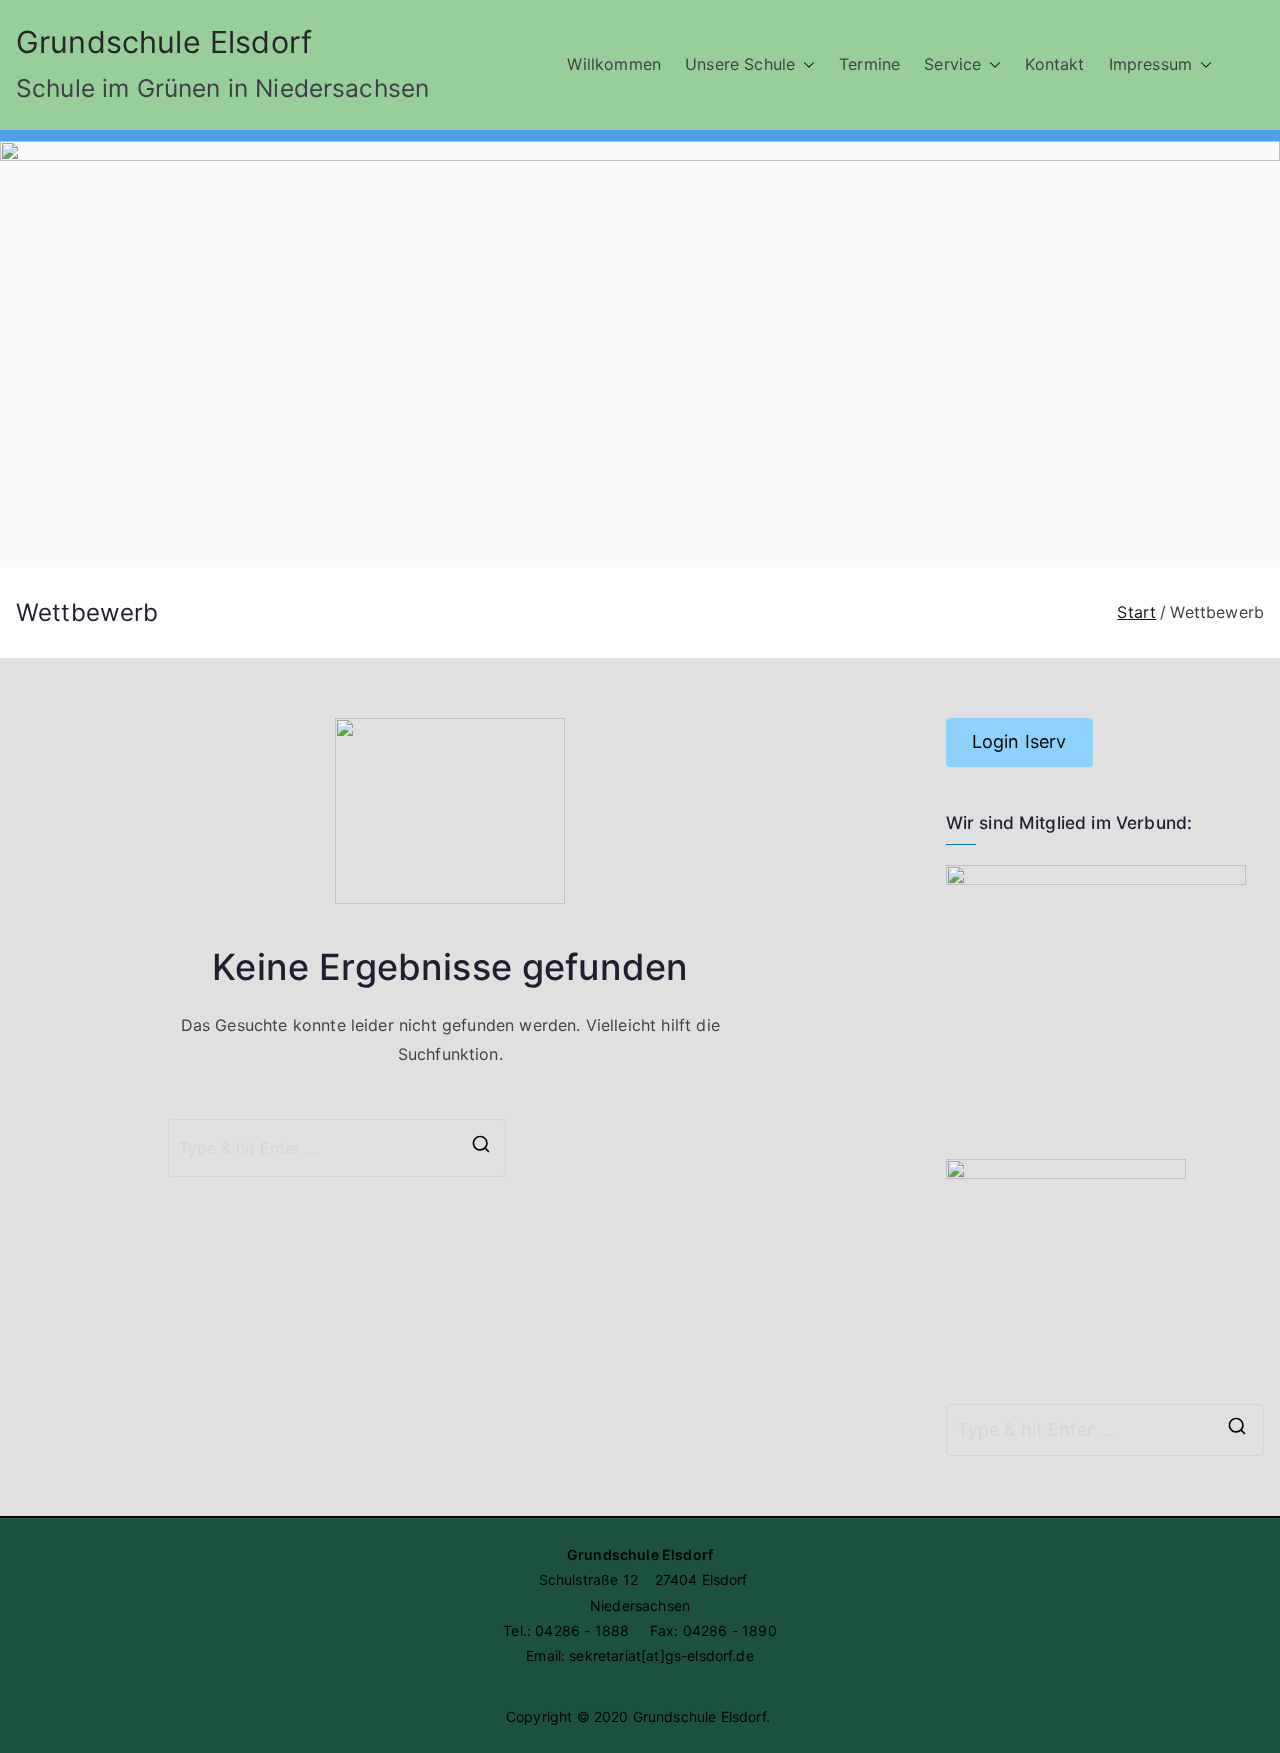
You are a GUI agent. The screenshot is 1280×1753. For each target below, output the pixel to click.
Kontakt (1054, 64)
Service (952, 64)
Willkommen (614, 64)
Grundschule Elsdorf (164, 42)
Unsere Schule (740, 64)
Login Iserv (1019, 741)
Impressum (1150, 64)
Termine (869, 64)
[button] (805, 64)
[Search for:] (1105, 1430)
